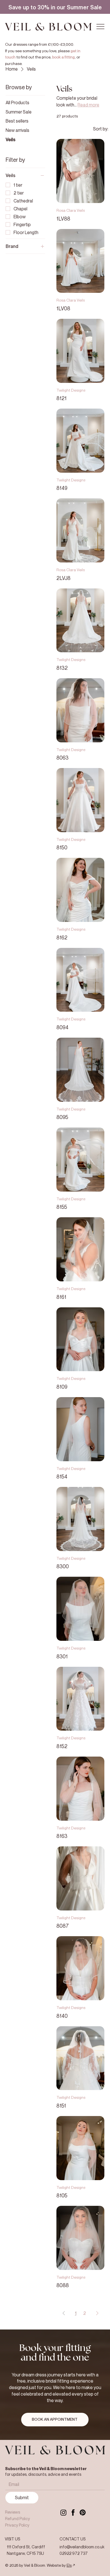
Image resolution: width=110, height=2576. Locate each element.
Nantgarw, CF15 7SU (25, 2553)
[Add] (55, 7)
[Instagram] (63, 2512)
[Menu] (101, 27)
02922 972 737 (74, 2553)
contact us (72, 2539)
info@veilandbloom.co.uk (82, 2547)
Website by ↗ (61, 2565)
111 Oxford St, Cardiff (26, 2547)
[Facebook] (73, 2512)
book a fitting (63, 57)
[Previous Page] (64, 2313)
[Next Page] (97, 2313)
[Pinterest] (83, 2512)
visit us (12, 2539)
